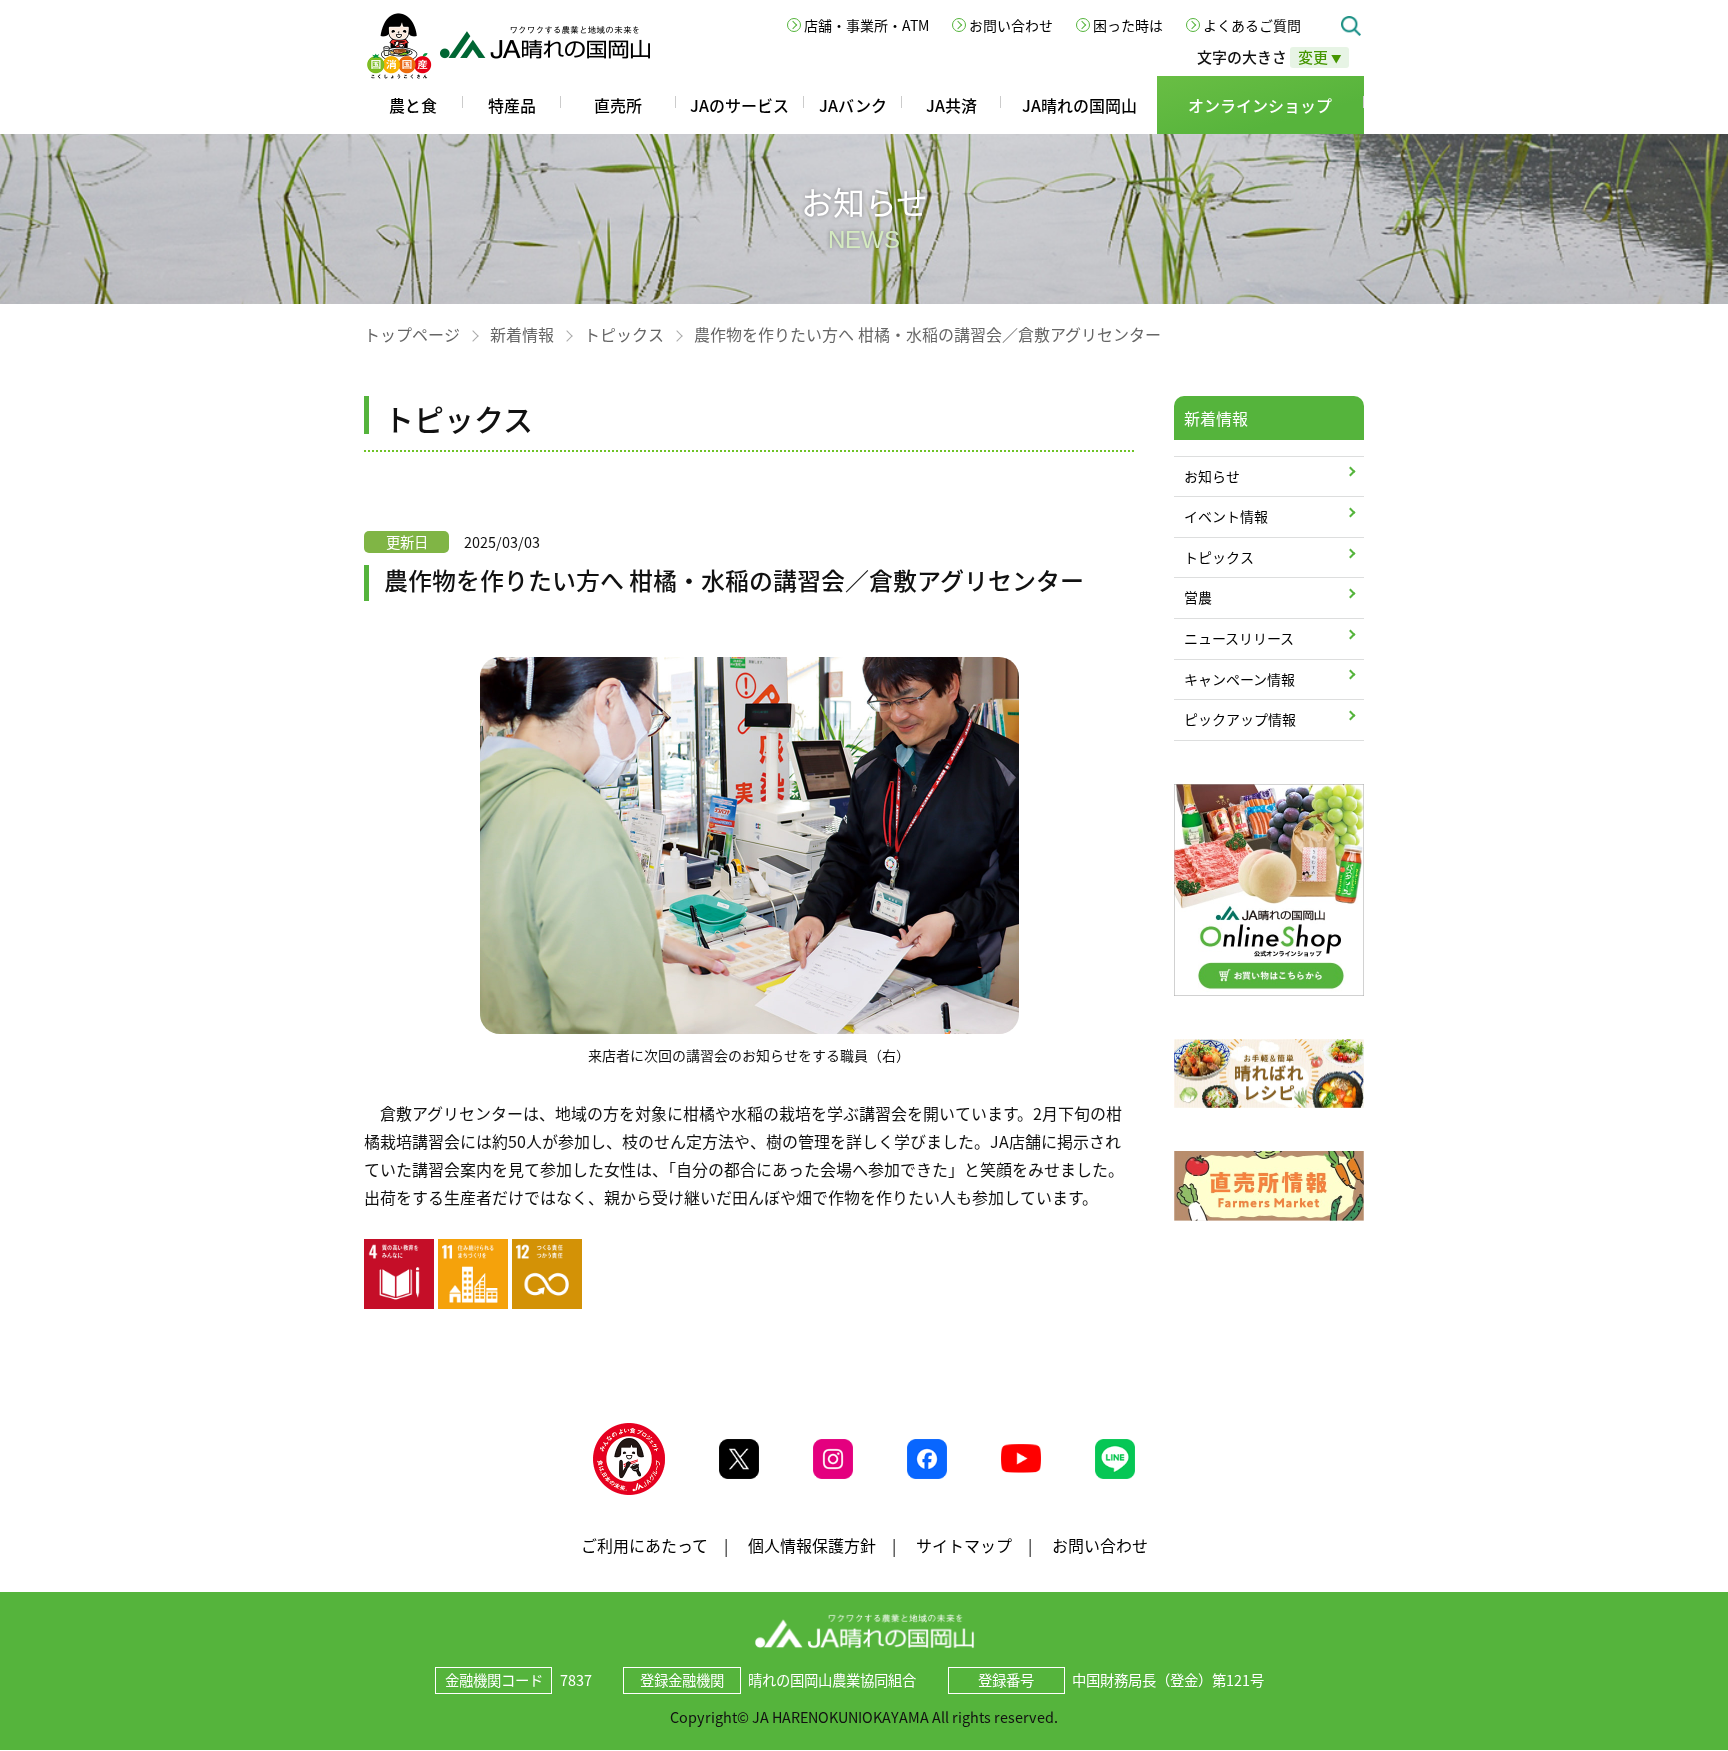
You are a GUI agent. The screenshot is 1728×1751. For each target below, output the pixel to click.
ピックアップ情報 (1240, 719)
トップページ (412, 334)
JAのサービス (739, 105)
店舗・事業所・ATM (866, 25)
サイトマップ (964, 1545)
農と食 (413, 105)
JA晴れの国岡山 (1079, 105)
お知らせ (1212, 476)
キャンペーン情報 (1239, 679)
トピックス (624, 334)
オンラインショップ (1260, 105)
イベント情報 (1226, 516)
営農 (1198, 597)
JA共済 (951, 105)
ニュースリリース (1239, 638)
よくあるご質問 (1252, 25)
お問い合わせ (1011, 25)
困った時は (1128, 25)
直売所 (618, 105)
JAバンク (853, 105)
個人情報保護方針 (812, 1545)
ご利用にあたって (644, 1545)
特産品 (512, 105)
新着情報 (522, 334)
